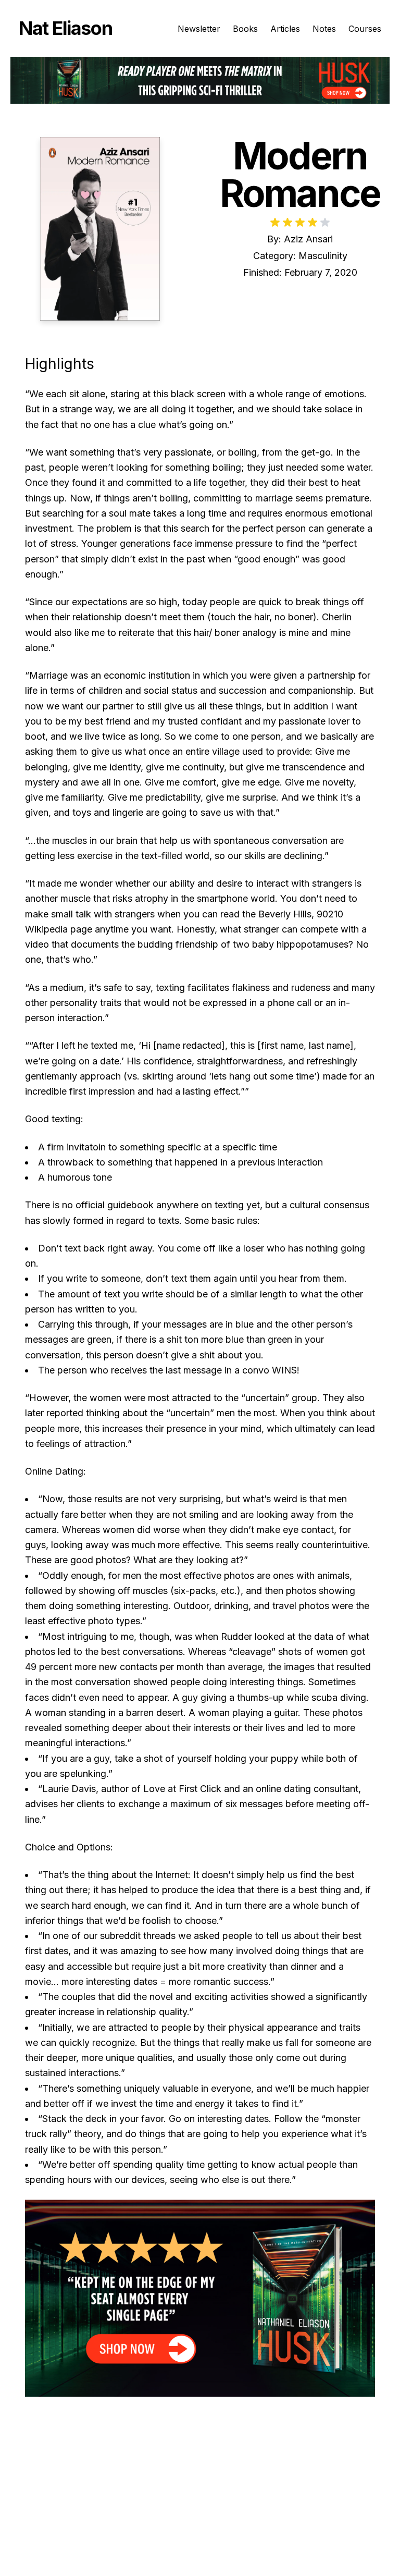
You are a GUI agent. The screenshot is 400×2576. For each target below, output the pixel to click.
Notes (324, 29)
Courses (365, 29)
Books (245, 29)
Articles (285, 29)
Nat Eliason (65, 28)
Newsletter (199, 29)
